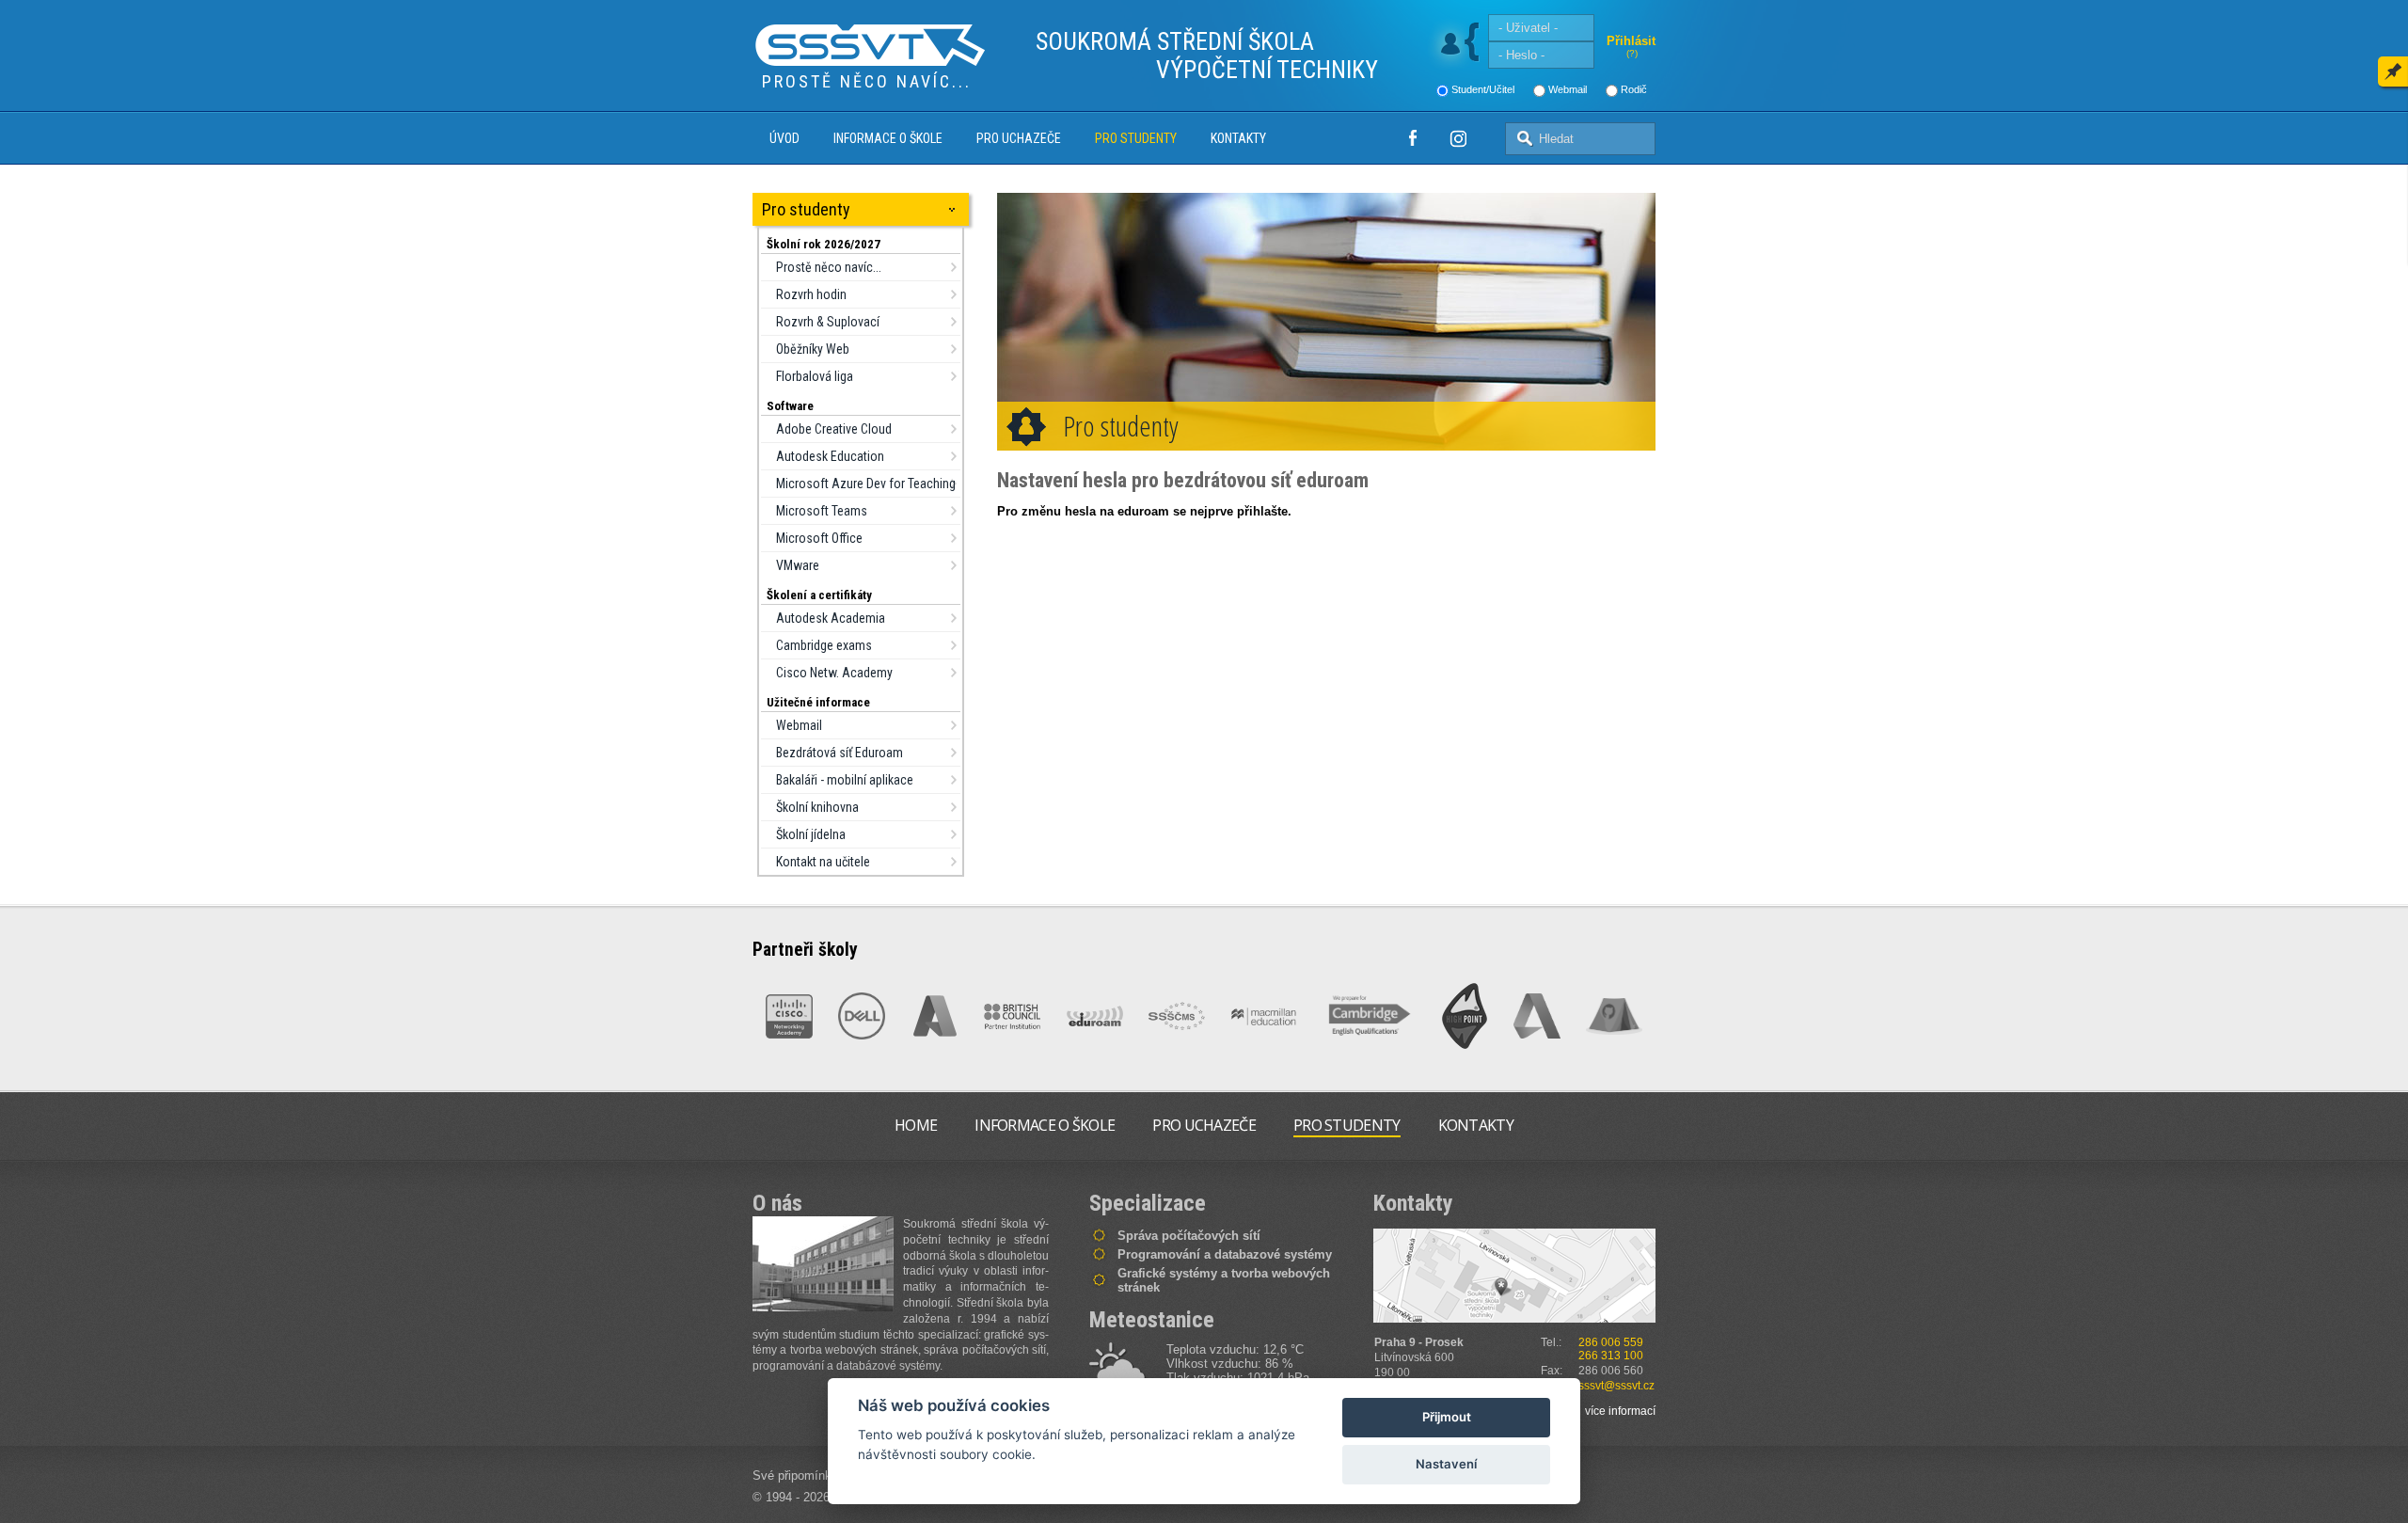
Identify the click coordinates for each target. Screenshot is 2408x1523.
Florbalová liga (815, 376)
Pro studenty (1136, 138)
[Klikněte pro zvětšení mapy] (1514, 1276)
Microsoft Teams (822, 511)
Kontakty (1238, 138)
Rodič (1634, 89)
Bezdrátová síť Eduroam (840, 753)
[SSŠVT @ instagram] (1458, 138)
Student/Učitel (1483, 89)
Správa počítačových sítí (1189, 1236)
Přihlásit (1631, 41)
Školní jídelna (811, 834)
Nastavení (1446, 1464)
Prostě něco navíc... (829, 267)
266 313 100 (1611, 1356)
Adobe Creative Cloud (834, 429)
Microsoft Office (819, 538)
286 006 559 (1611, 1342)
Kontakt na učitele (823, 862)
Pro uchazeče (1019, 138)
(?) (1632, 53)
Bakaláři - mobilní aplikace (845, 780)
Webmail (1568, 89)
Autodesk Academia (831, 618)
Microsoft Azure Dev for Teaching (866, 484)
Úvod (784, 138)
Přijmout (1447, 1417)
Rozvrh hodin (811, 294)
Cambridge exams (824, 645)
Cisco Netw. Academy (834, 673)
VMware (798, 565)
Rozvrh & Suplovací (828, 322)
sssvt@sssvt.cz (1616, 1386)
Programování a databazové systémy (1225, 1254)
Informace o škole (888, 138)
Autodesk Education (830, 456)
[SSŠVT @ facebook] (1413, 138)
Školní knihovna (817, 807)
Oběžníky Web (813, 349)
